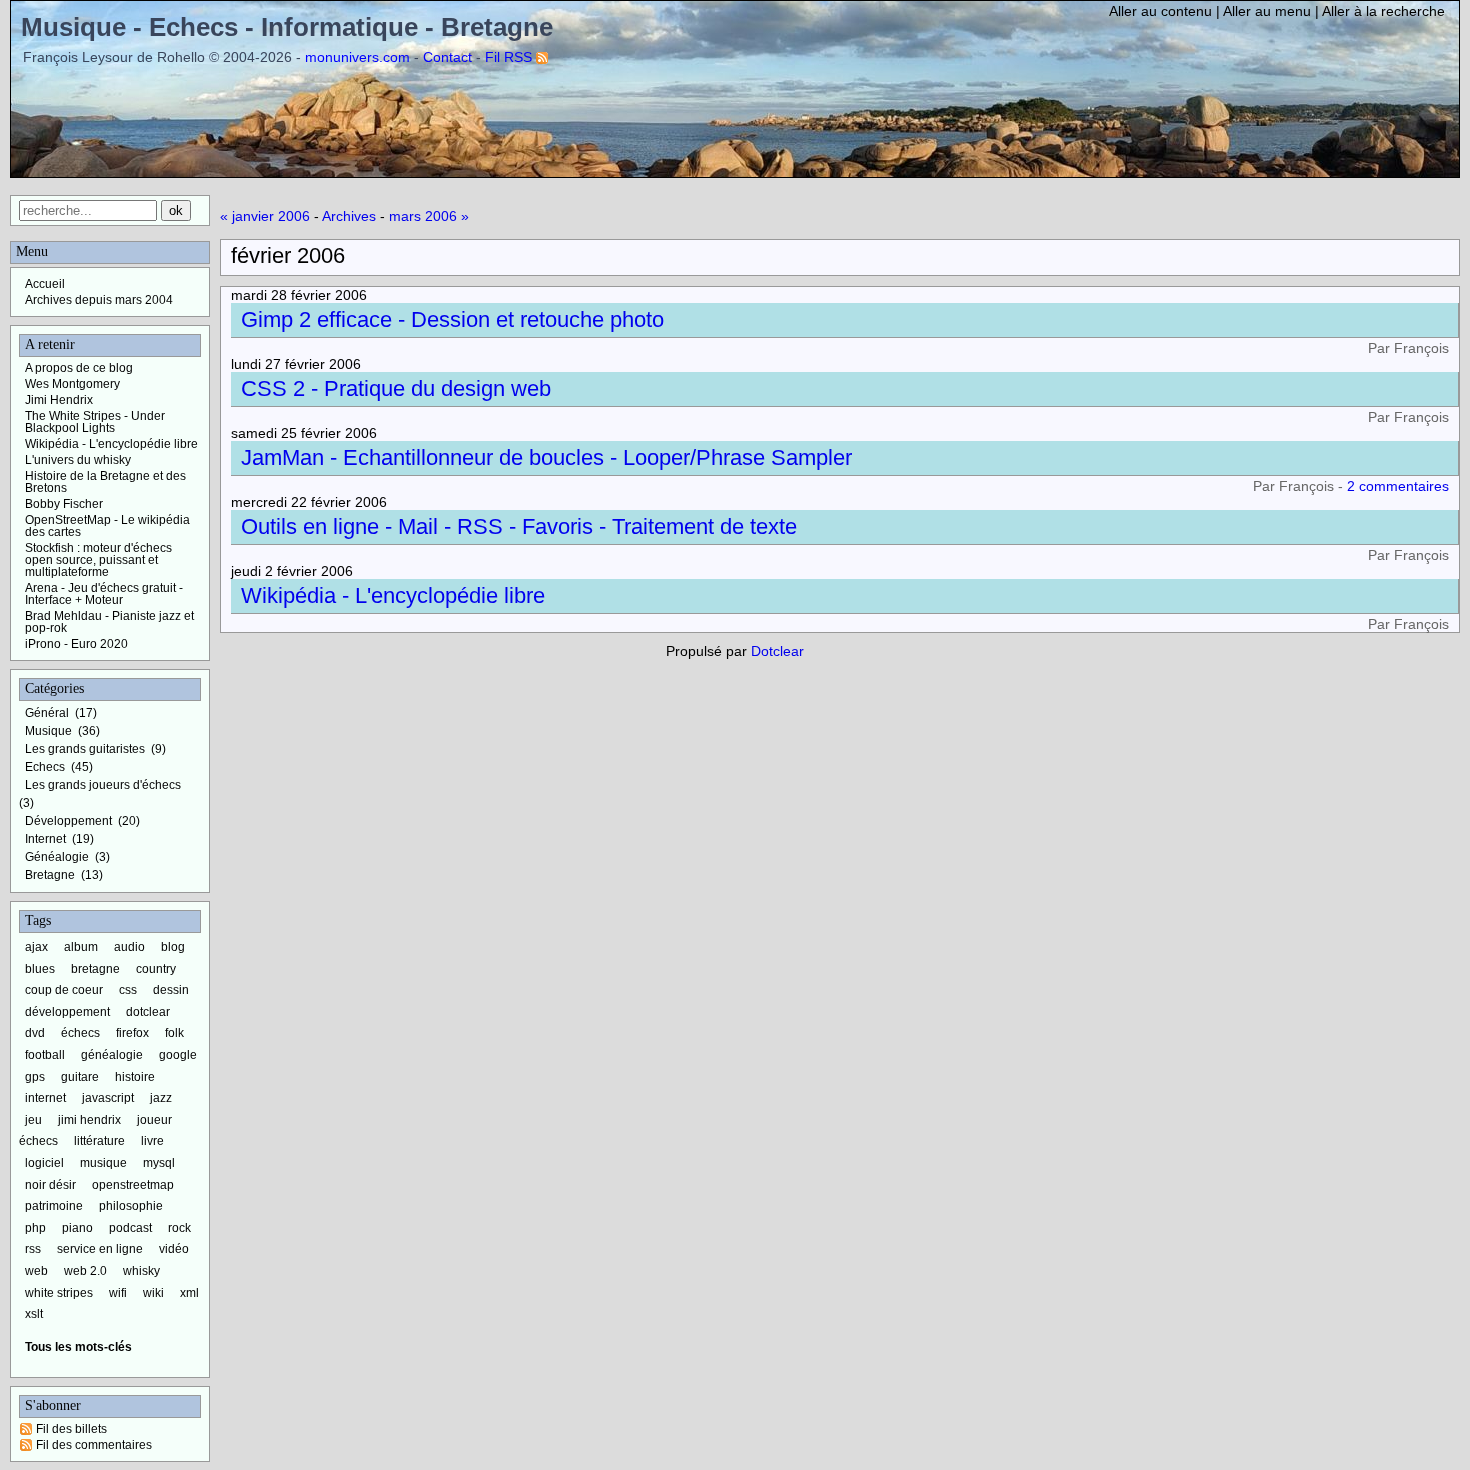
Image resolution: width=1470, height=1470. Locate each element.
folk (174, 1033)
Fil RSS (508, 57)
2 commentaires (1398, 486)
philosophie (131, 1206)
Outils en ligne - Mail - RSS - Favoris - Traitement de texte (519, 526)
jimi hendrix (89, 1120)
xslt (34, 1314)
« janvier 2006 (265, 216)
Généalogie (57, 857)
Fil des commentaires (94, 1445)
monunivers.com (357, 57)
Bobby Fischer (64, 504)
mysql (159, 1163)
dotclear (148, 1012)
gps (35, 1077)
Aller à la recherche (1383, 11)
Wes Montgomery (72, 384)
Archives (349, 216)
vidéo (174, 1249)
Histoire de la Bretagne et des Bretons (105, 482)
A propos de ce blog (79, 368)
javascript (108, 1098)
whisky (141, 1271)
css (128, 990)
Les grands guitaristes (85, 749)
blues (40, 969)
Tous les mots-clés (78, 1347)
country (156, 969)
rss (33, 1249)
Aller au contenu (1160, 11)
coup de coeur (64, 990)
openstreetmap (133, 1185)
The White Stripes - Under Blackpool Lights (95, 422)
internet (45, 1098)
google (178, 1055)
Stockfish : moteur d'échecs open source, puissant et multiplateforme (98, 560)
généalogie (112, 1055)
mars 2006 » (429, 216)
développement (67, 1012)
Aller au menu (1267, 11)
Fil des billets (71, 1429)
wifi (118, 1293)
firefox (132, 1033)
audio (129, 947)
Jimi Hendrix (59, 400)
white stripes (59, 1293)
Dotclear (777, 651)
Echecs (45, 767)
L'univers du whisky (78, 460)
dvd (35, 1033)
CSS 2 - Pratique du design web (396, 388)
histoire (135, 1077)
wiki (153, 1293)
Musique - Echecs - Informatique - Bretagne (287, 27)
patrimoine (54, 1206)
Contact (447, 57)
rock (179, 1228)
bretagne (95, 969)
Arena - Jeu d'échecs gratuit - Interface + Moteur (104, 594)
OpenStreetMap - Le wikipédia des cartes (107, 526)
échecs (80, 1033)
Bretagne (50, 875)
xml (189, 1293)
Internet (45, 839)
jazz (161, 1098)
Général (47, 713)
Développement (68, 821)
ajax (36, 947)
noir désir (50, 1185)
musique (103, 1163)
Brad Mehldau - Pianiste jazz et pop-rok (109, 622)
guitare (80, 1077)
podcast (130, 1228)
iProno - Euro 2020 (76, 644)
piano (77, 1228)
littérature (99, 1141)
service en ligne (100, 1249)
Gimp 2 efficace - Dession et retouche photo (452, 319)
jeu (33, 1120)
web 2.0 (85, 1271)
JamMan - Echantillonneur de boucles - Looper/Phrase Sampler (546, 457)
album (81, 947)
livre (152, 1141)
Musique (48, 731)
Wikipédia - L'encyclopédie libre (393, 595)
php (35, 1228)
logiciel (44, 1163)
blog (173, 947)
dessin (171, 990)
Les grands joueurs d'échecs (103, 785)
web (36, 1271)
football (45, 1055)
